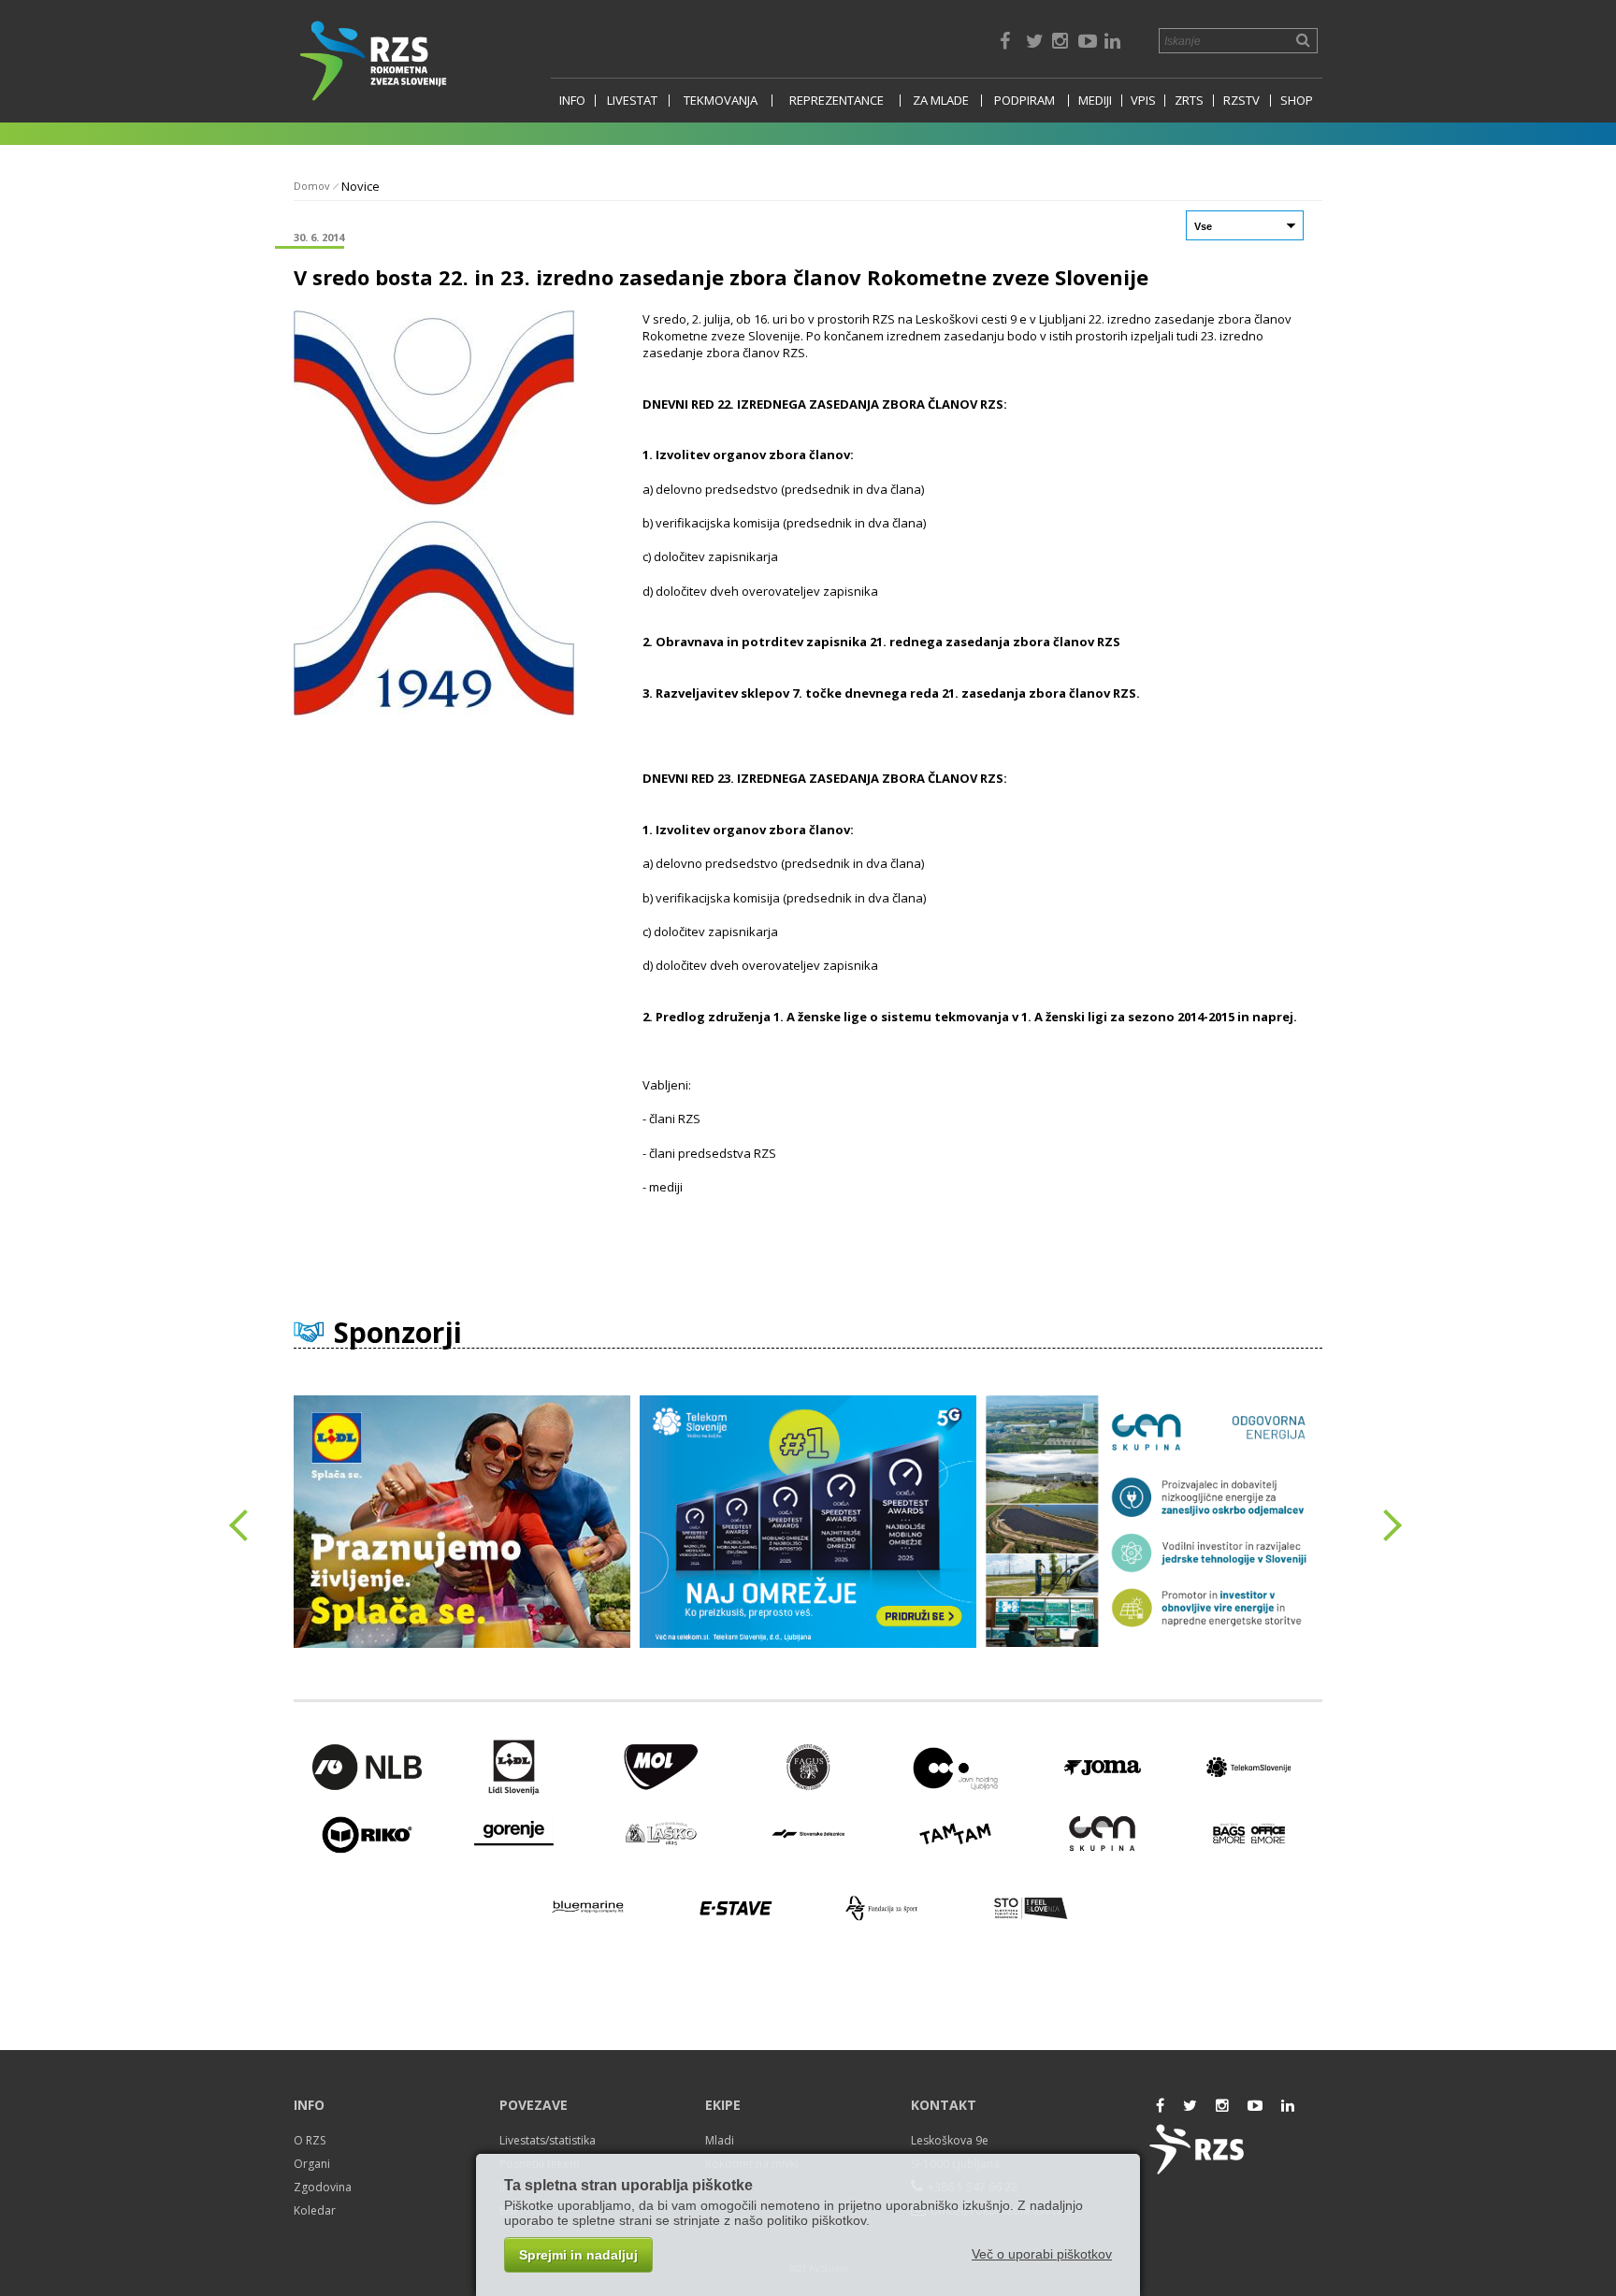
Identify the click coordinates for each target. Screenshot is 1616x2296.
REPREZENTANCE (837, 101)
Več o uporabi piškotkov (1042, 2254)
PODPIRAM (1024, 101)
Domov (312, 186)
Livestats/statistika (548, 2140)
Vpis (1143, 101)
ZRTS (1189, 101)
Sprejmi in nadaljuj (578, 2255)
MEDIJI (1095, 101)
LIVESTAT (632, 101)
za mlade (941, 101)
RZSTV (1241, 101)
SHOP (1297, 101)
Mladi (720, 2140)
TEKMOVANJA (721, 101)
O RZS (310, 2140)
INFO (572, 101)
